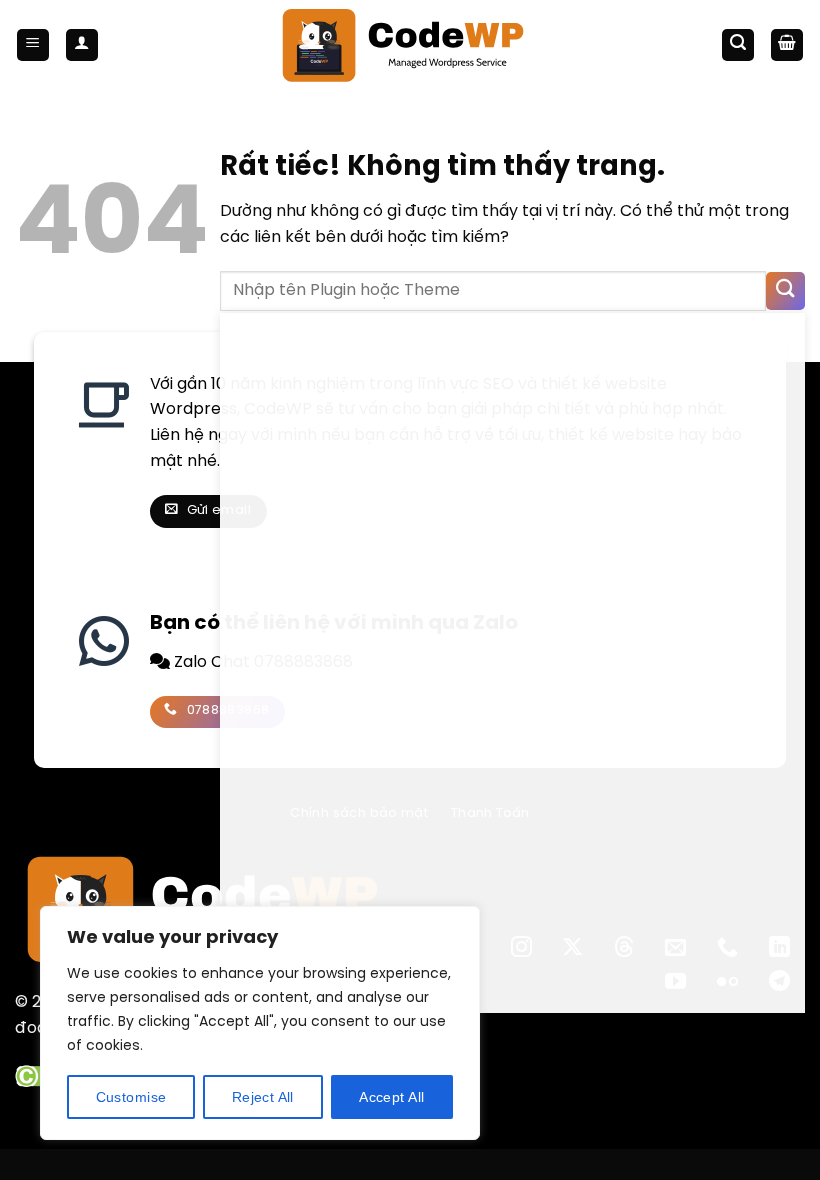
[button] (33, 45)
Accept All (391, 1097)
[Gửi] (785, 291)
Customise (131, 1097)
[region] (260, 1023)
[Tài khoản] (82, 45)
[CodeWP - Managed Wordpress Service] (410, 45)
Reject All (263, 1097)
